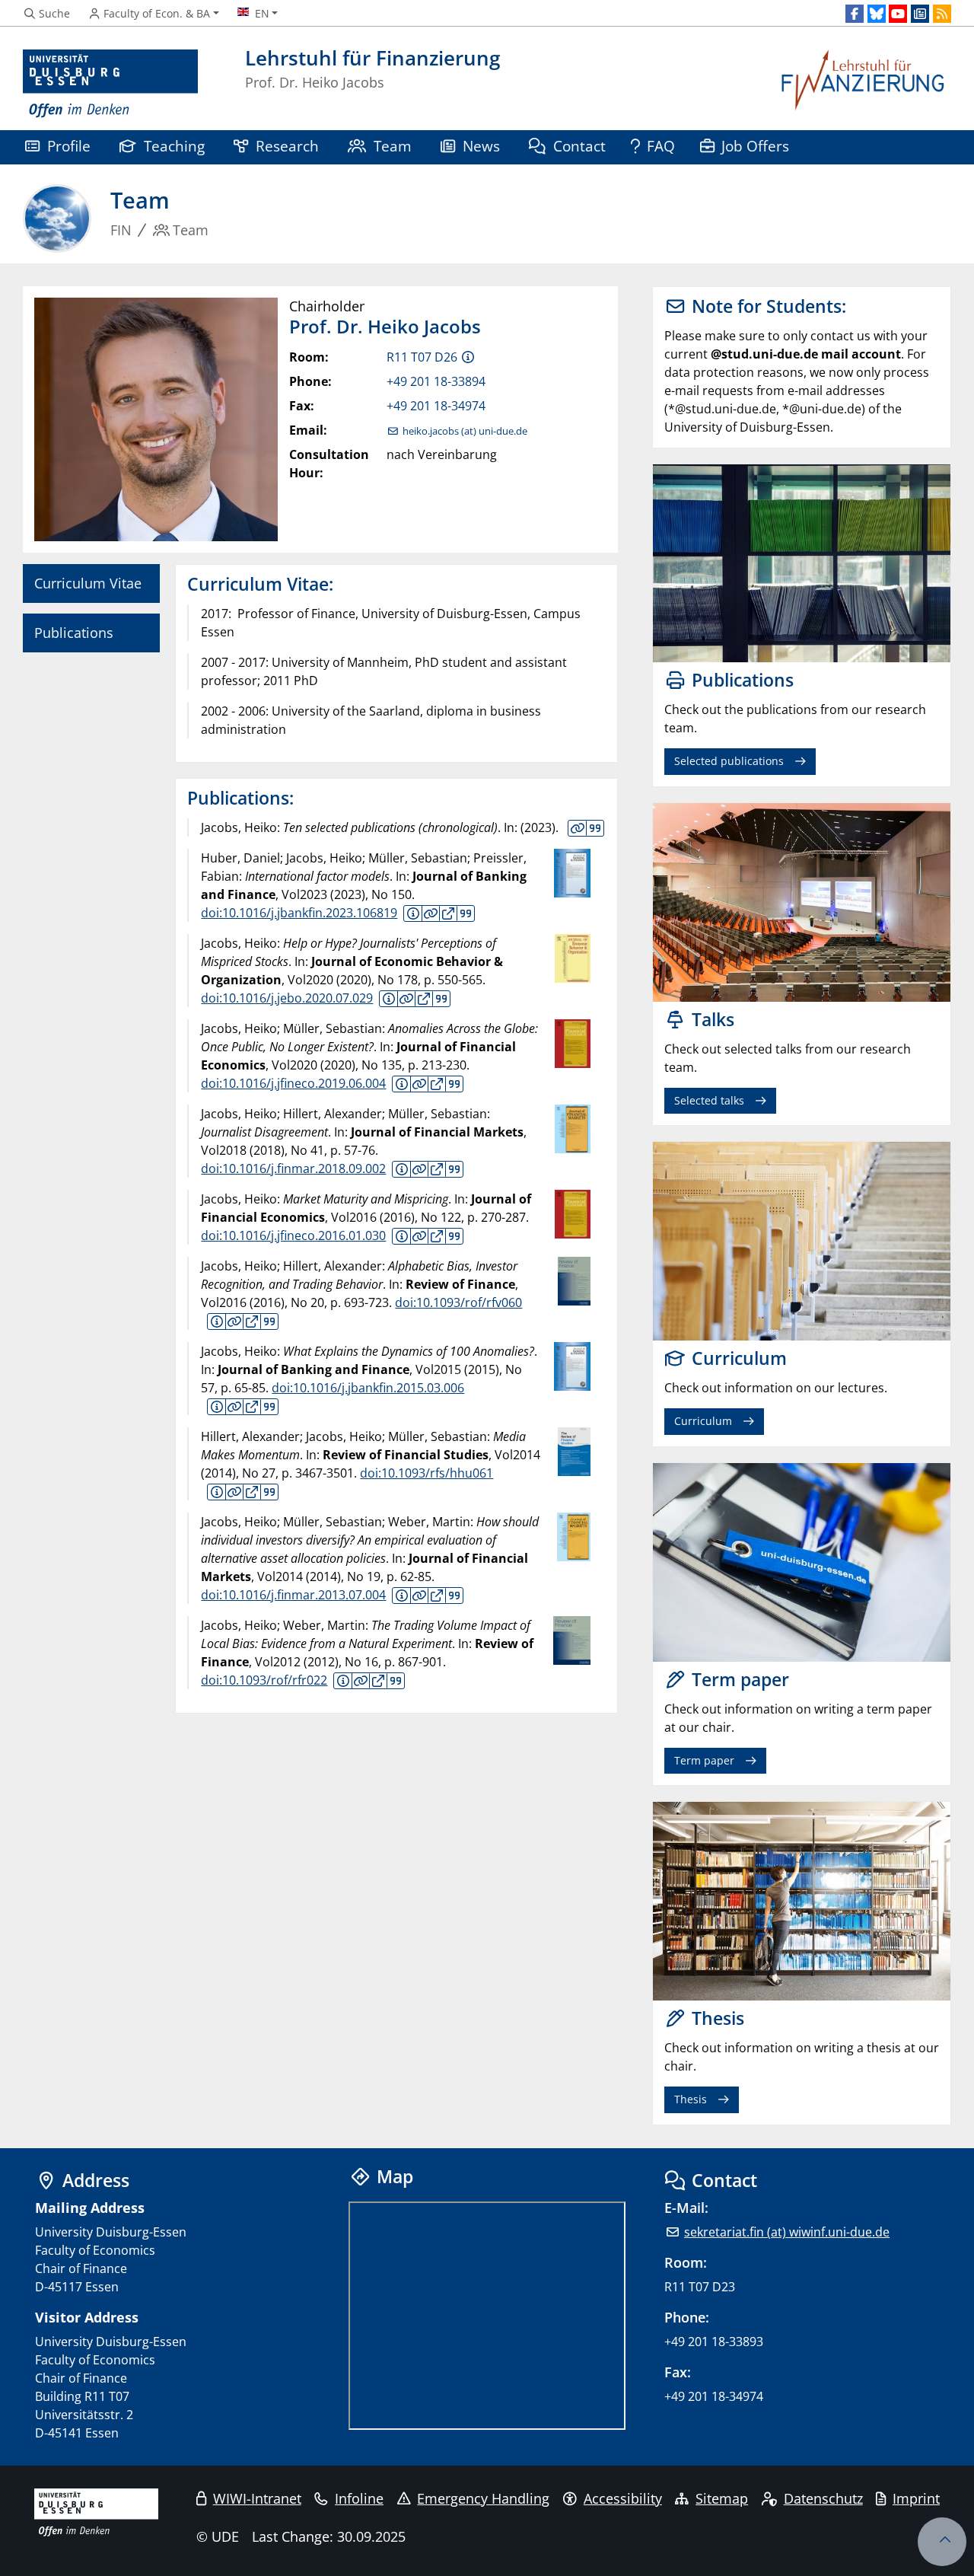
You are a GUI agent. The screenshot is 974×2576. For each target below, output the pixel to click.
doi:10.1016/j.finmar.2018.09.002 (293, 1168)
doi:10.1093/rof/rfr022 (264, 1680)
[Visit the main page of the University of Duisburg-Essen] (110, 84)
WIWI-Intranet (257, 2498)
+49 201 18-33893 (714, 2342)
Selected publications (729, 761)
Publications (74, 633)
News (481, 146)
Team (393, 146)
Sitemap (722, 2498)
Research (287, 146)
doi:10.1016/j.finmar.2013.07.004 (293, 1595)
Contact (579, 146)
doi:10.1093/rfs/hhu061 (427, 1473)
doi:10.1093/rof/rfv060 (458, 1302)
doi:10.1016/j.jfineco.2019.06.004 (293, 1083)
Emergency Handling (483, 2498)
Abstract (413, 913)
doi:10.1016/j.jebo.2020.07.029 (287, 998)
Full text (448, 913)
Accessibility (623, 2498)
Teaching (174, 146)
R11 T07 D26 (422, 357)
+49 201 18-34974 (436, 406)
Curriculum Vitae (88, 583)
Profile (69, 146)
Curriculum (703, 1421)
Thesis (691, 2099)
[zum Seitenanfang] (942, 2542)
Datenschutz (823, 2498)
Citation (595, 828)
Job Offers (755, 146)
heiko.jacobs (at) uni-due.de (465, 431)
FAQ (661, 146)
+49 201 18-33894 (436, 381)
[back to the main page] (864, 84)
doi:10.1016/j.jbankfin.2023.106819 (299, 913)
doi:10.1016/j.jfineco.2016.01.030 (293, 1235)
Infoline (359, 2498)
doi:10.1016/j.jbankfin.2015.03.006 (368, 1388)
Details (578, 828)
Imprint (916, 2498)
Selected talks (709, 1100)
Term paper (704, 1760)
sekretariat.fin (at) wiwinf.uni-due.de (787, 2232)
